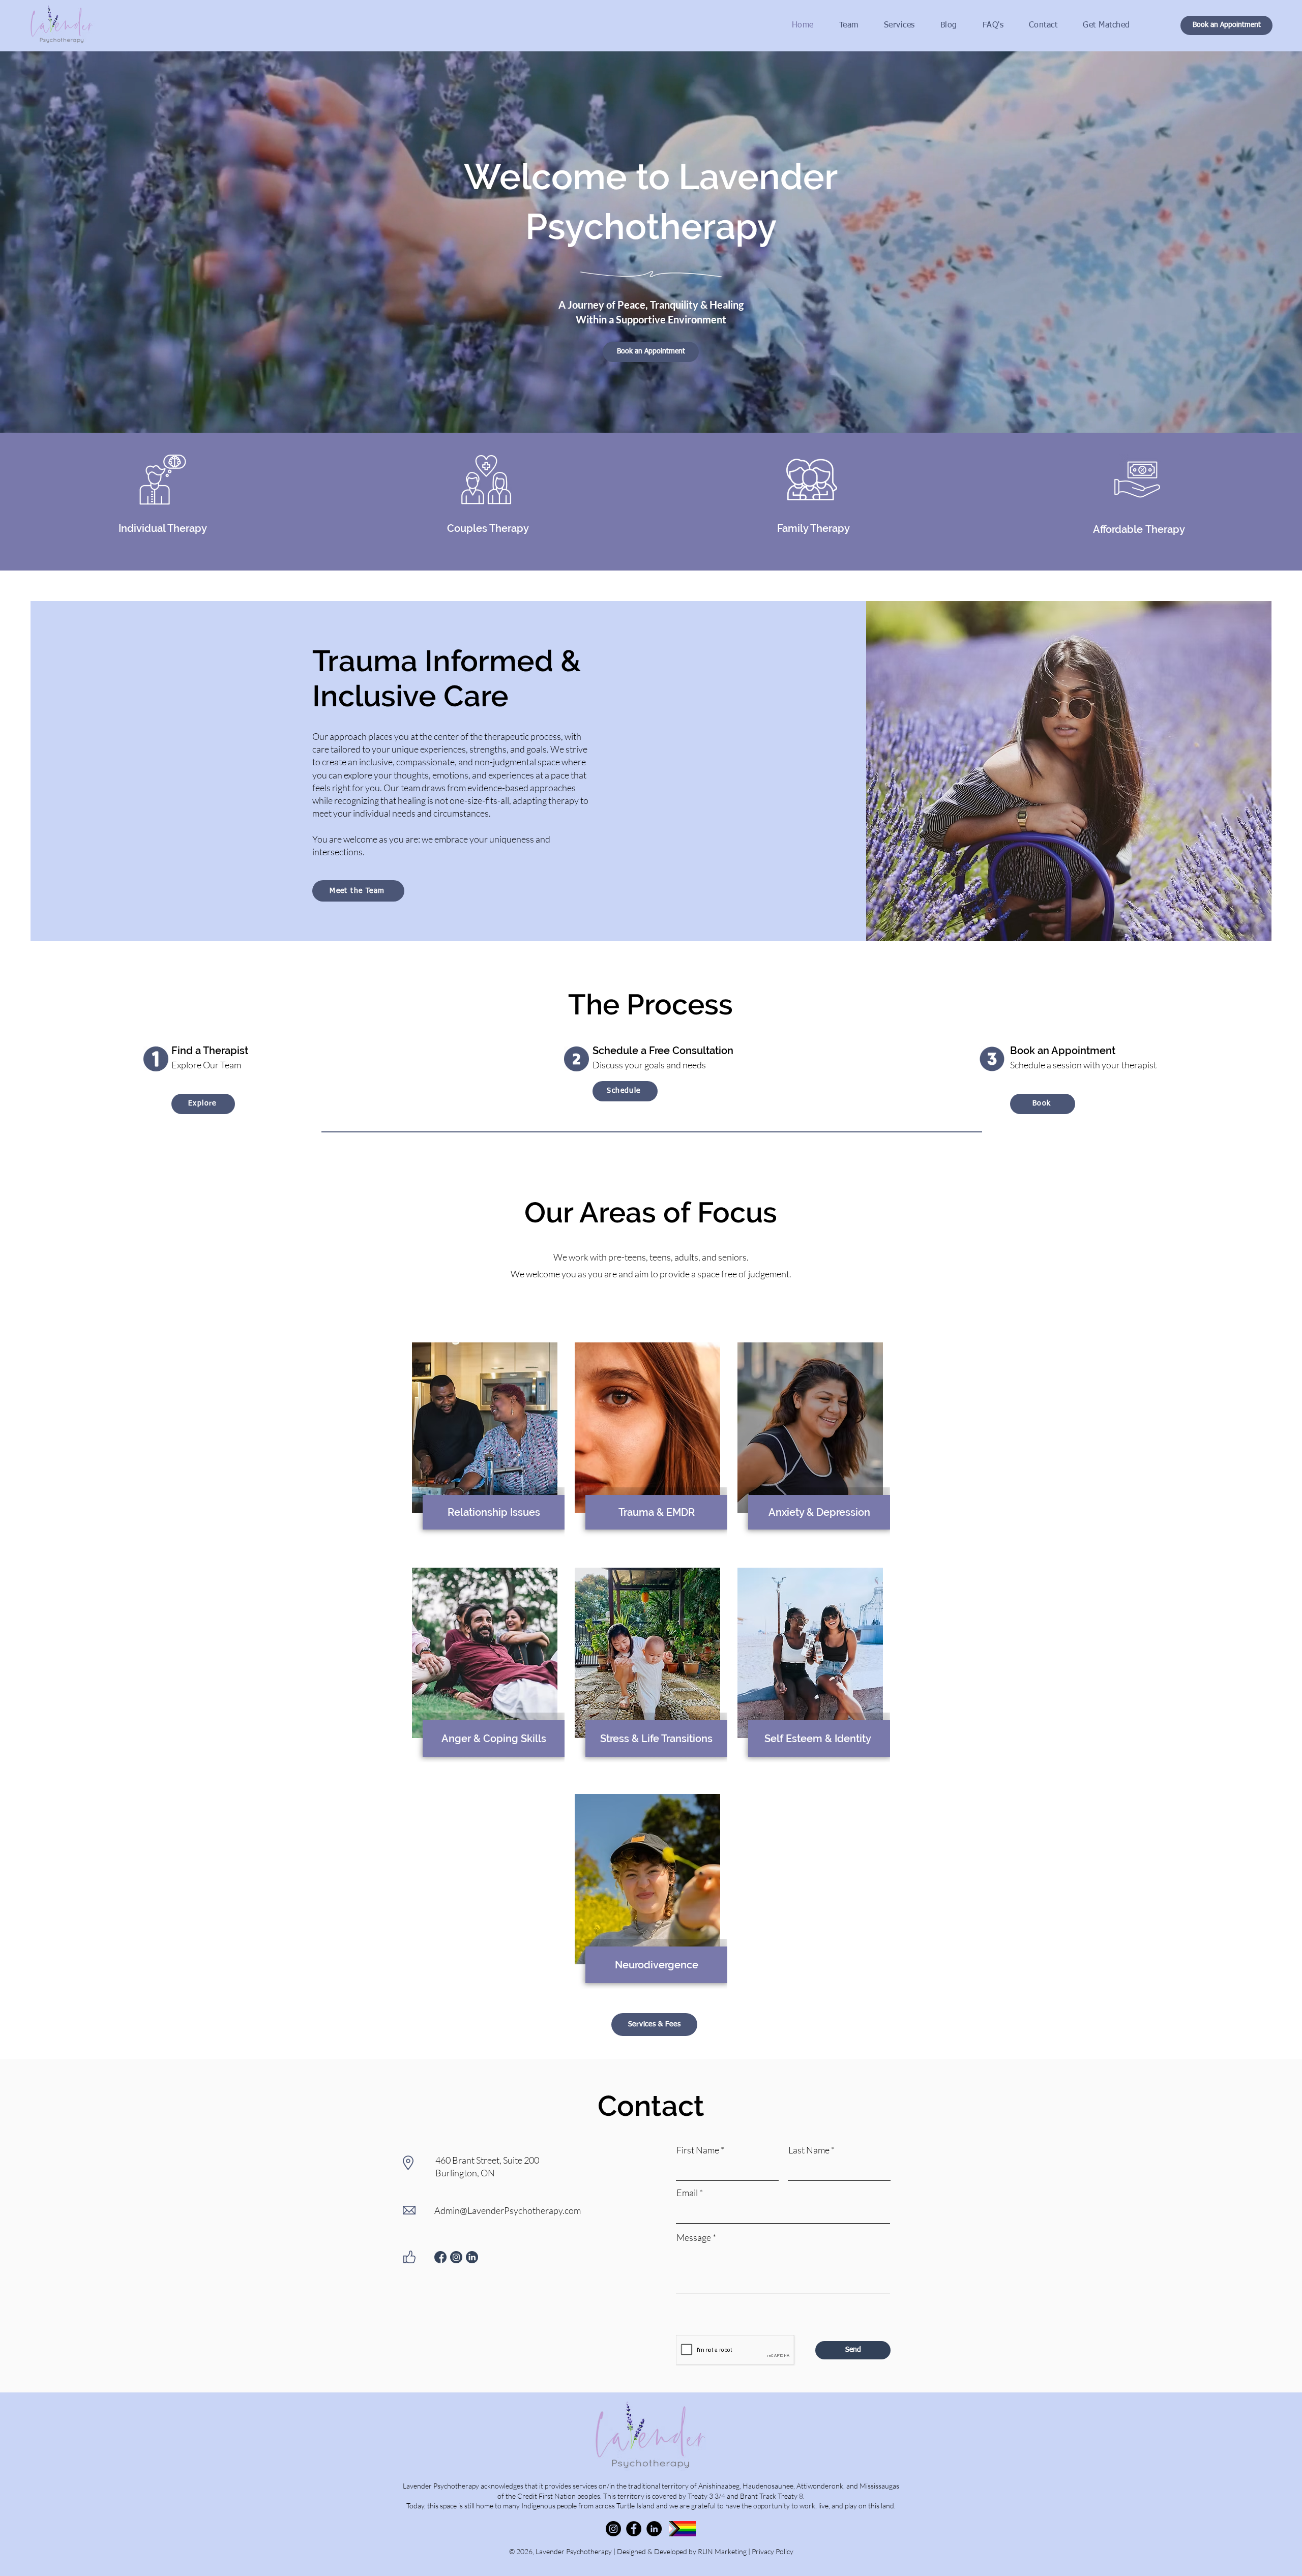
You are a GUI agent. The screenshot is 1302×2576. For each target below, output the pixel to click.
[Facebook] (634, 2529)
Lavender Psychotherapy (574, 2551)
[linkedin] (472, 2257)
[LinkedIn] (654, 2529)
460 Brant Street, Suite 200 (487, 2160)
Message (694, 2237)
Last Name (809, 2150)
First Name (698, 2150)
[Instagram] (613, 2529)
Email (687, 2193)
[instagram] (456, 2257)
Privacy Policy (773, 2551)
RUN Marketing (722, 2551)
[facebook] (440, 2257)
